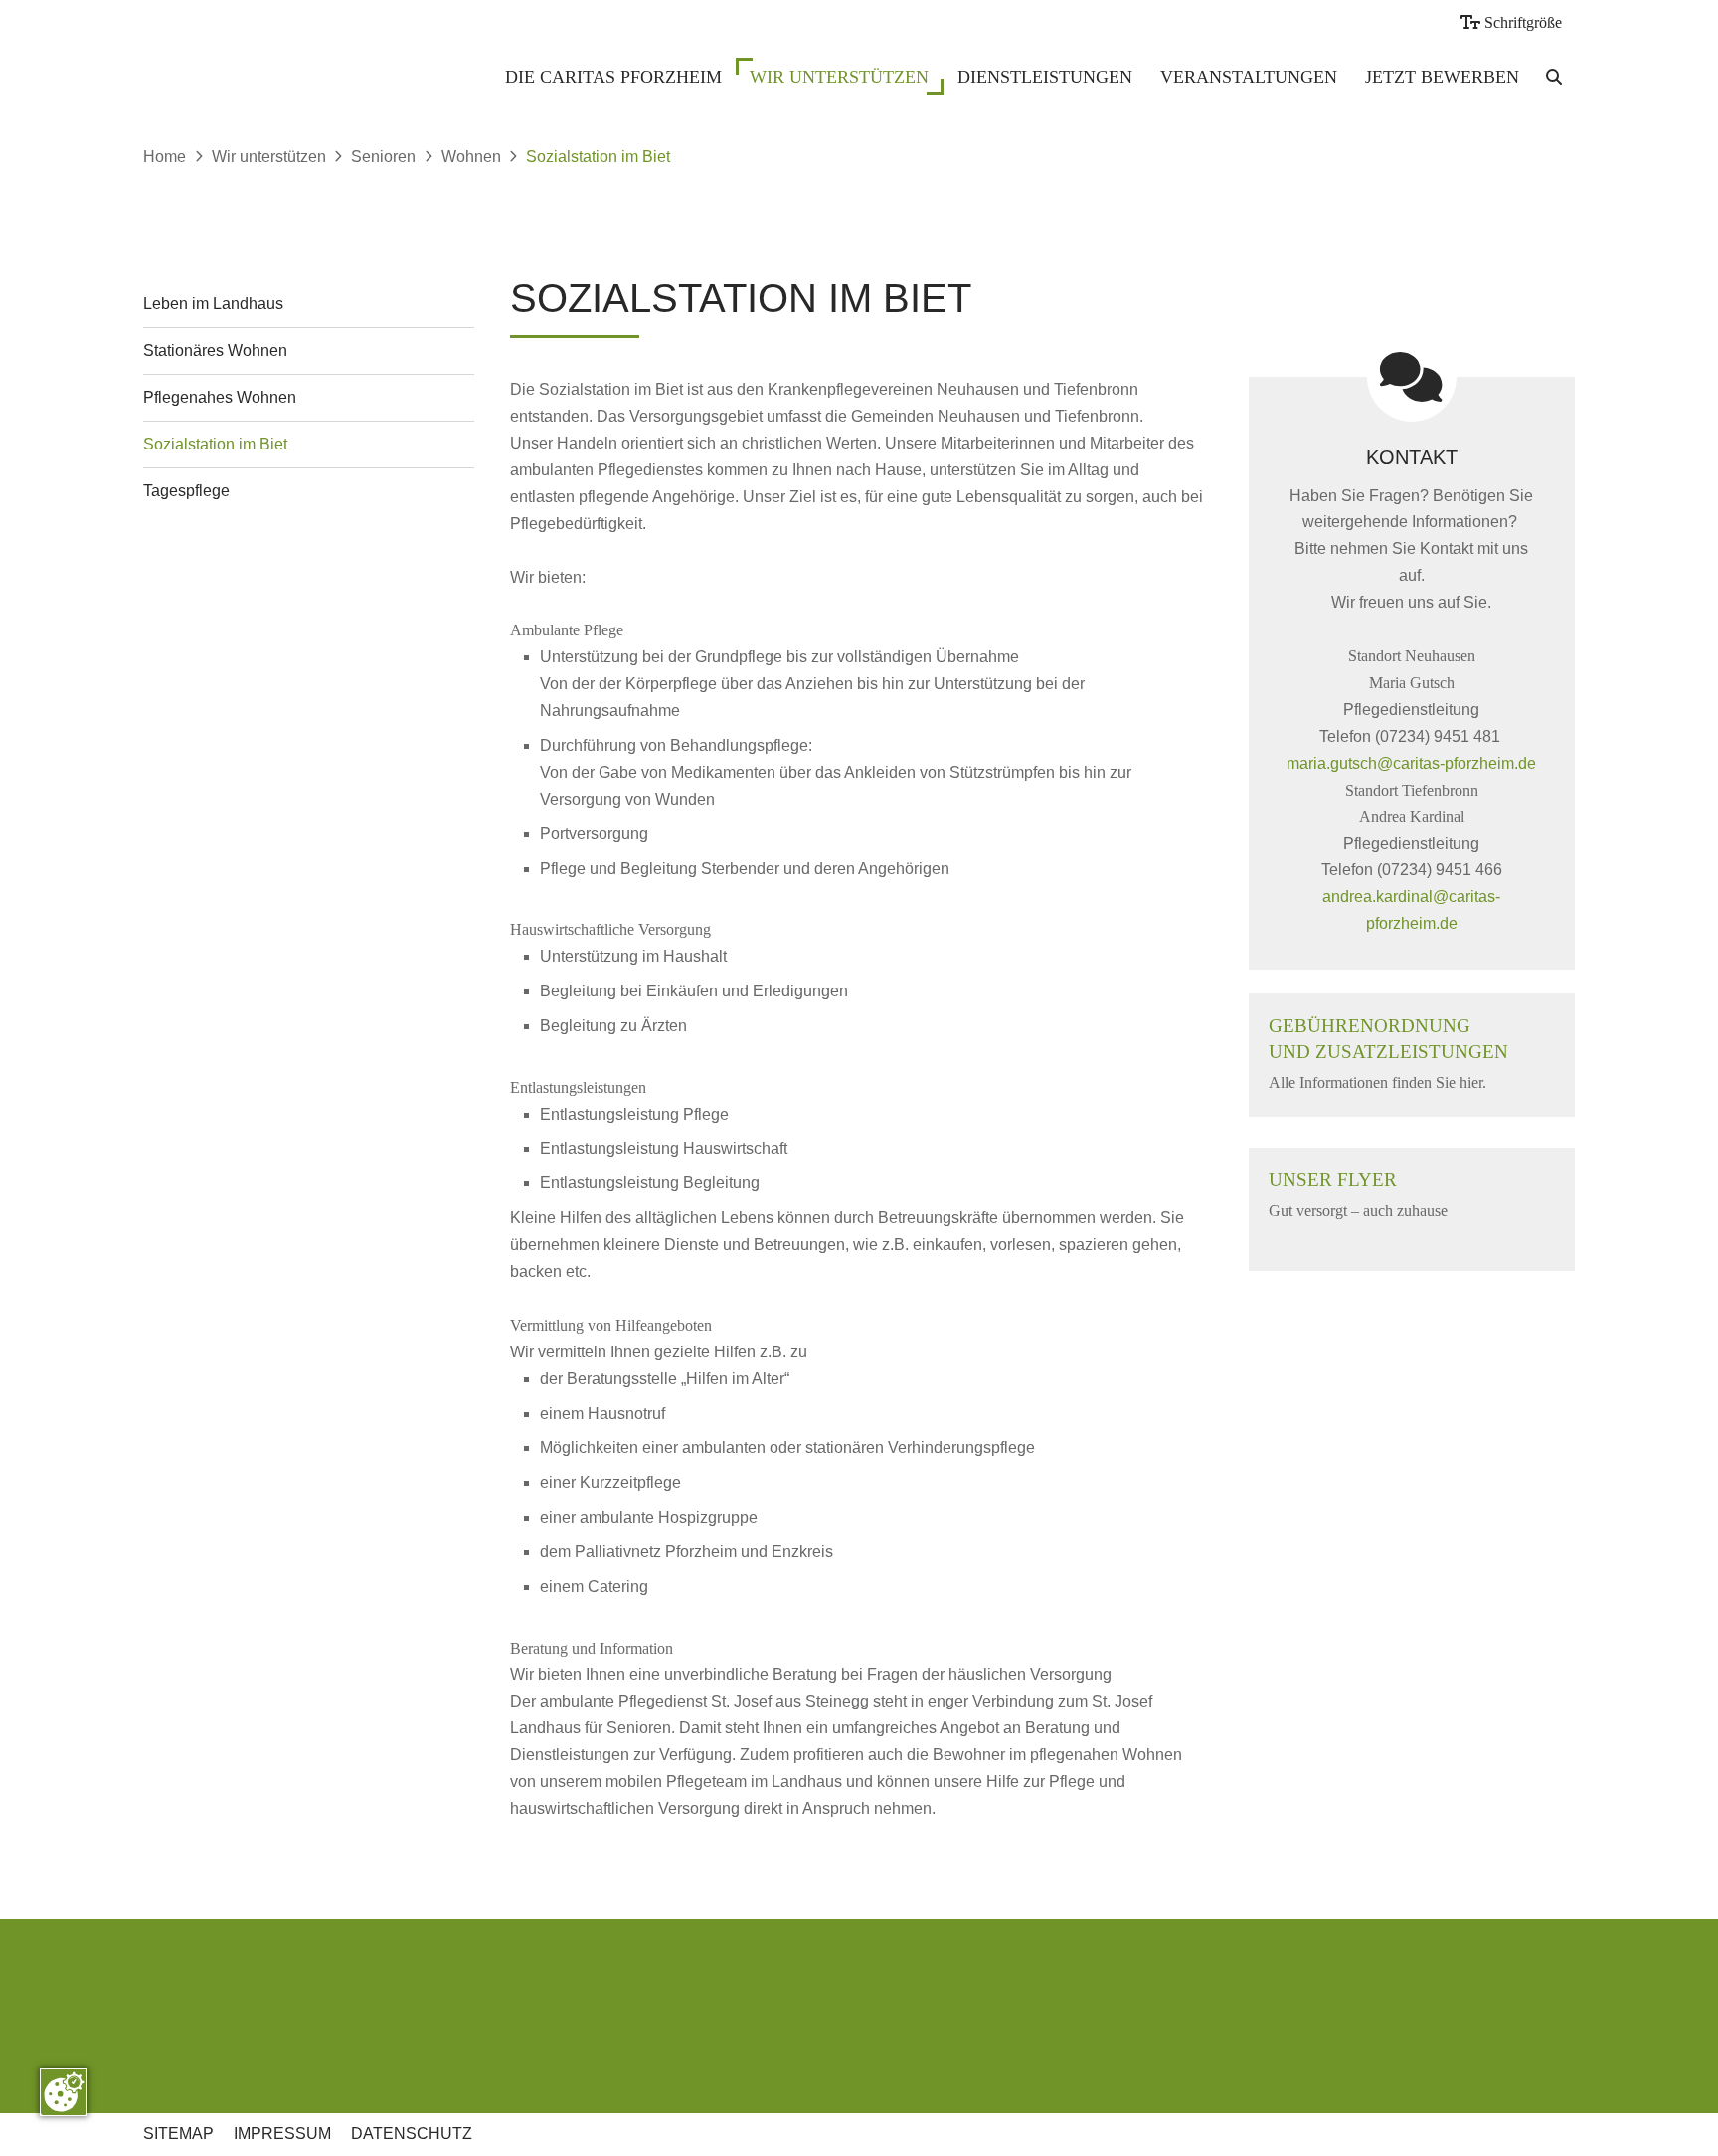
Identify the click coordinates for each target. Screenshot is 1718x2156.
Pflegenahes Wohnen (220, 397)
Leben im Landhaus (213, 304)
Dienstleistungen (1045, 77)
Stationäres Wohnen (215, 351)
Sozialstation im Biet (598, 157)
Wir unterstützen (839, 77)
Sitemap (178, 2134)
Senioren (383, 157)
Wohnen (471, 157)
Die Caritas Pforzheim (613, 77)
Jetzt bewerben (1442, 77)
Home (165, 157)
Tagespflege (186, 491)
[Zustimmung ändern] (64, 2092)
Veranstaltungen (1249, 77)
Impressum (282, 2134)
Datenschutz (412, 2134)
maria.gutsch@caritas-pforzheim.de (1411, 763)
